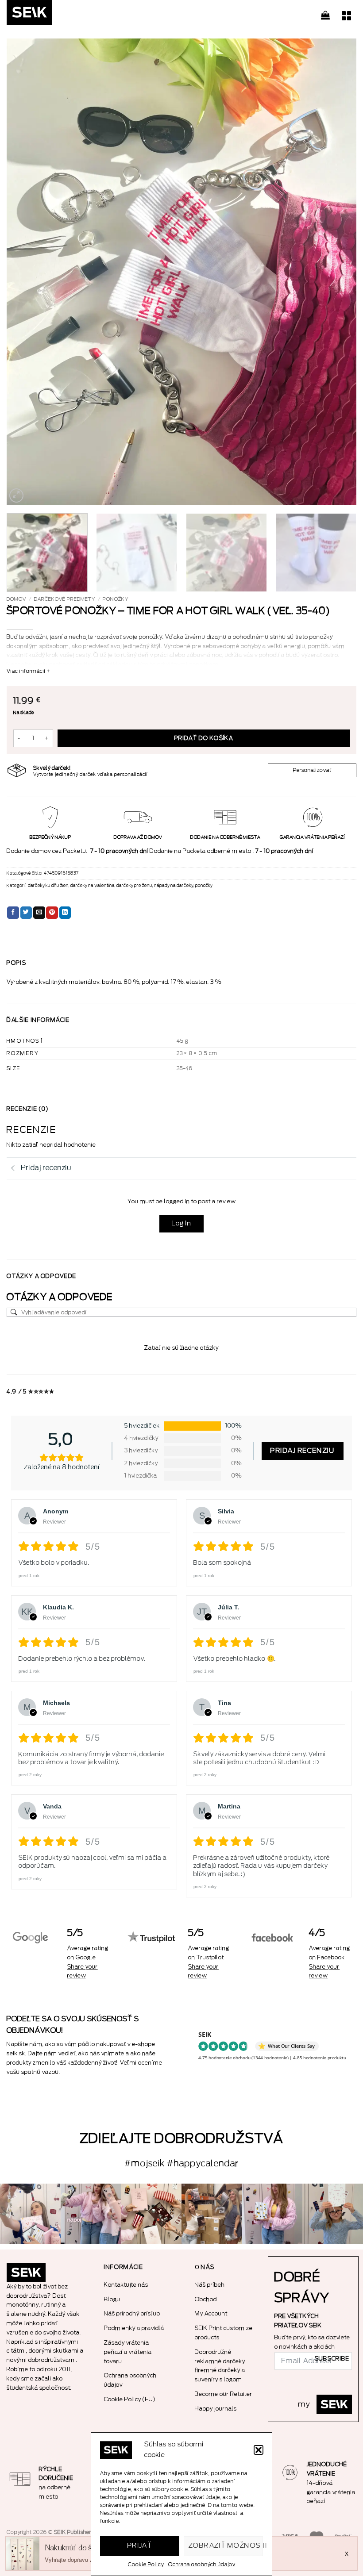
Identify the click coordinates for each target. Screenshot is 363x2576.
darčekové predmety (65, 599)
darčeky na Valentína (93, 886)
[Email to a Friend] (39, 913)
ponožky (116, 599)
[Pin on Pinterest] (52, 913)
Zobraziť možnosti (226, 2546)
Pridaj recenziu (303, 1451)
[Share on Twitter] (26, 913)
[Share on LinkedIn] (65, 913)
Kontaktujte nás (126, 2285)
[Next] (338, 272)
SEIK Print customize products (224, 2333)
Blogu (112, 2299)
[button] (259, 2450)
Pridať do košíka (204, 738)
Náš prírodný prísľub (132, 2313)
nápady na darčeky (174, 886)
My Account (211, 2313)
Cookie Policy (146, 2564)
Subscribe (332, 2359)
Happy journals (216, 2409)
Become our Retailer (224, 2394)
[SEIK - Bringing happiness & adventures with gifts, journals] (51, 15)
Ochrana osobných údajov (202, 2564)
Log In (181, 1223)
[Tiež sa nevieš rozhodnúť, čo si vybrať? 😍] (151, 2214)
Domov (16, 599)
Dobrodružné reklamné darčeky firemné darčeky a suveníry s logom (220, 2366)
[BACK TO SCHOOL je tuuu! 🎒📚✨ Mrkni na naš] (30, 2214)
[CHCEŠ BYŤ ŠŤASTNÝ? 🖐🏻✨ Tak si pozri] (272, 2214)
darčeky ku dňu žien (48, 886)
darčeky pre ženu (134, 886)
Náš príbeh (210, 2285)
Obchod (206, 2299)
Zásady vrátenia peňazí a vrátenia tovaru (128, 2352)
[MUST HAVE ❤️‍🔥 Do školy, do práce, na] (91, 2214)
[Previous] (25, 272)
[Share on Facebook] (13, 913)
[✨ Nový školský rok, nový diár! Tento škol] (333, 2214)
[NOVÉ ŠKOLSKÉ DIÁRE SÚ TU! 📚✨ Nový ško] (212, 2214)
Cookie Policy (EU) (130, 2399)
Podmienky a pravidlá (134, 2328)
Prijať (140, 2546)
